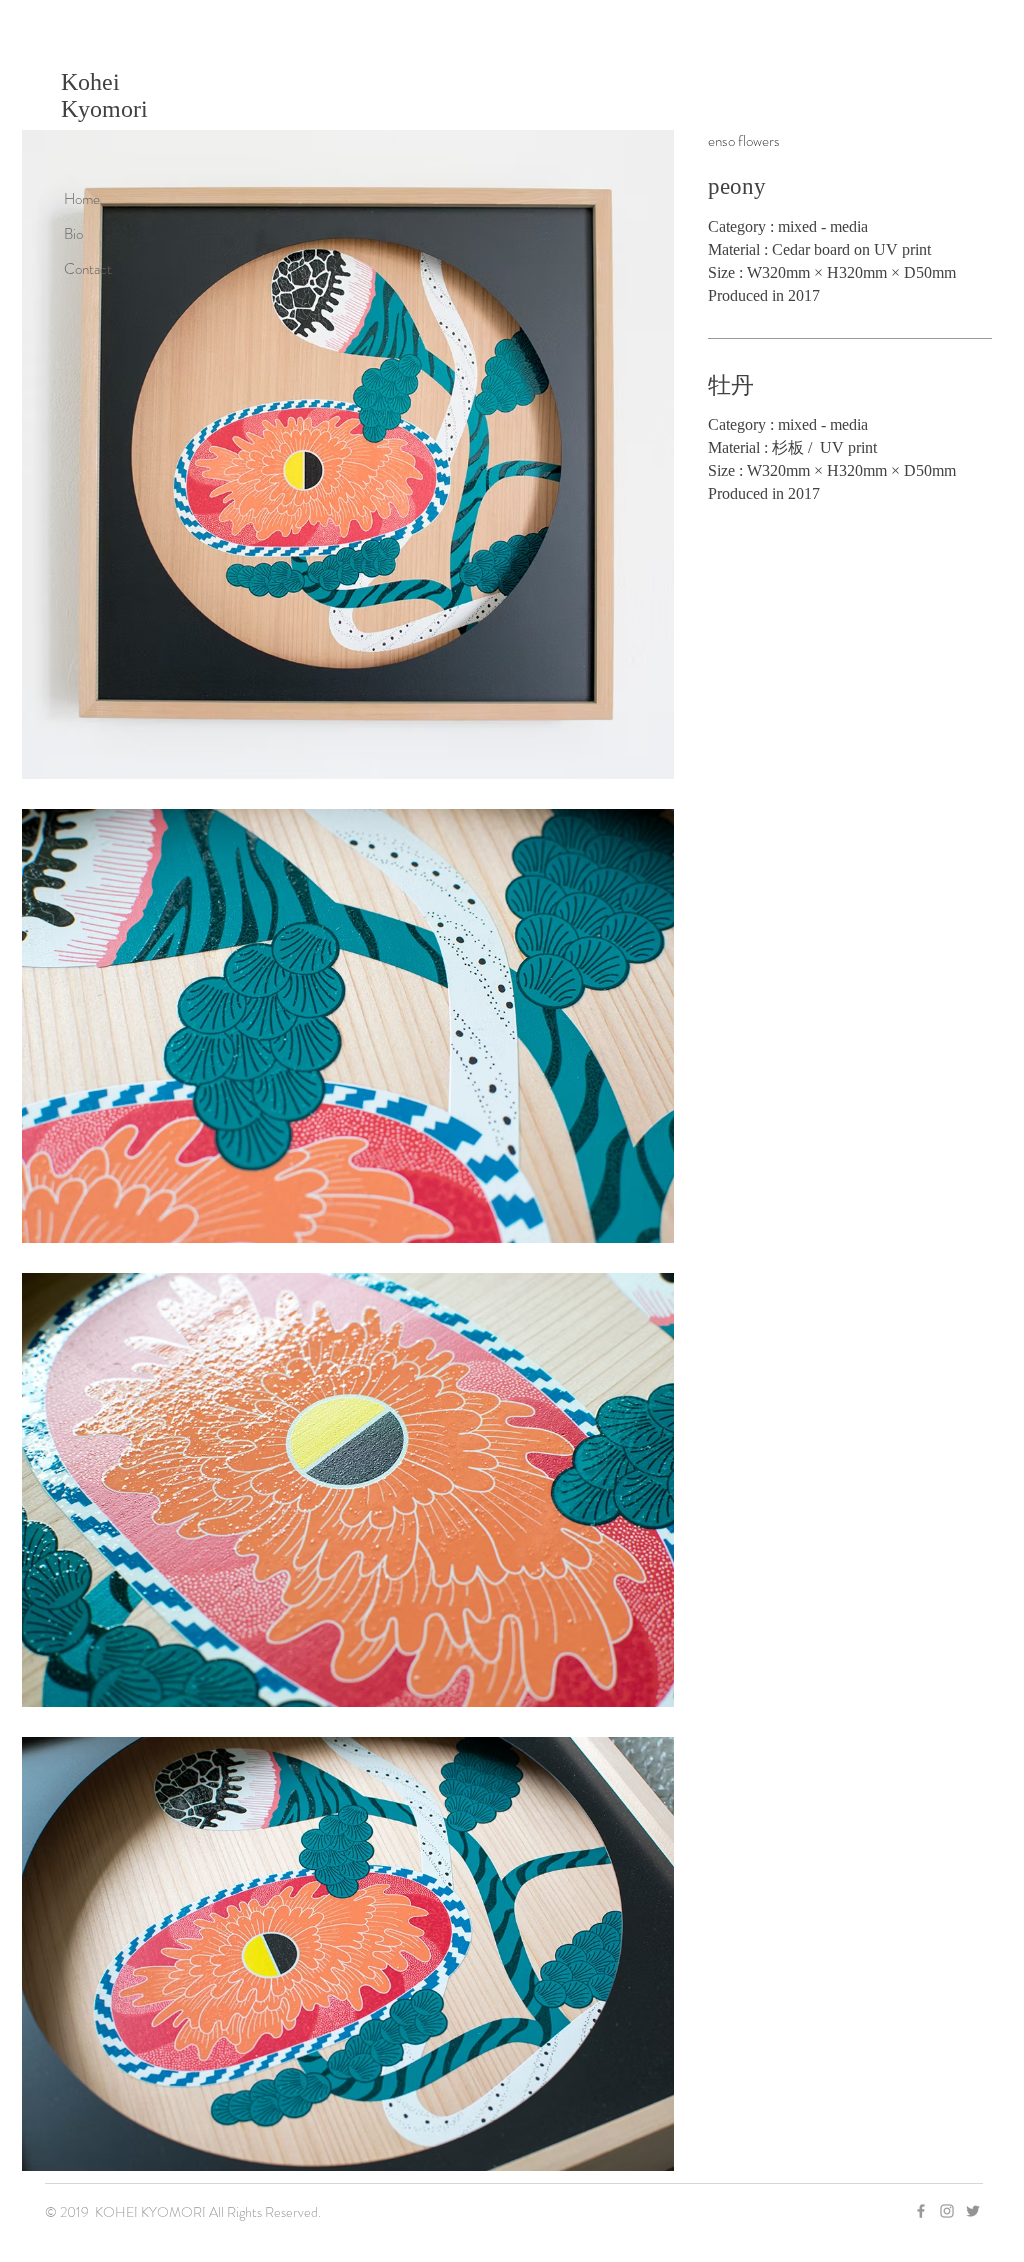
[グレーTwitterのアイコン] (973, 2211)
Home (82, 199)
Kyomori (104, 109)
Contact (88, 269)
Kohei (90, 82)
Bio (73, 234)
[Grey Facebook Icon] (921, 2211)
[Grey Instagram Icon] (947, 2211)
